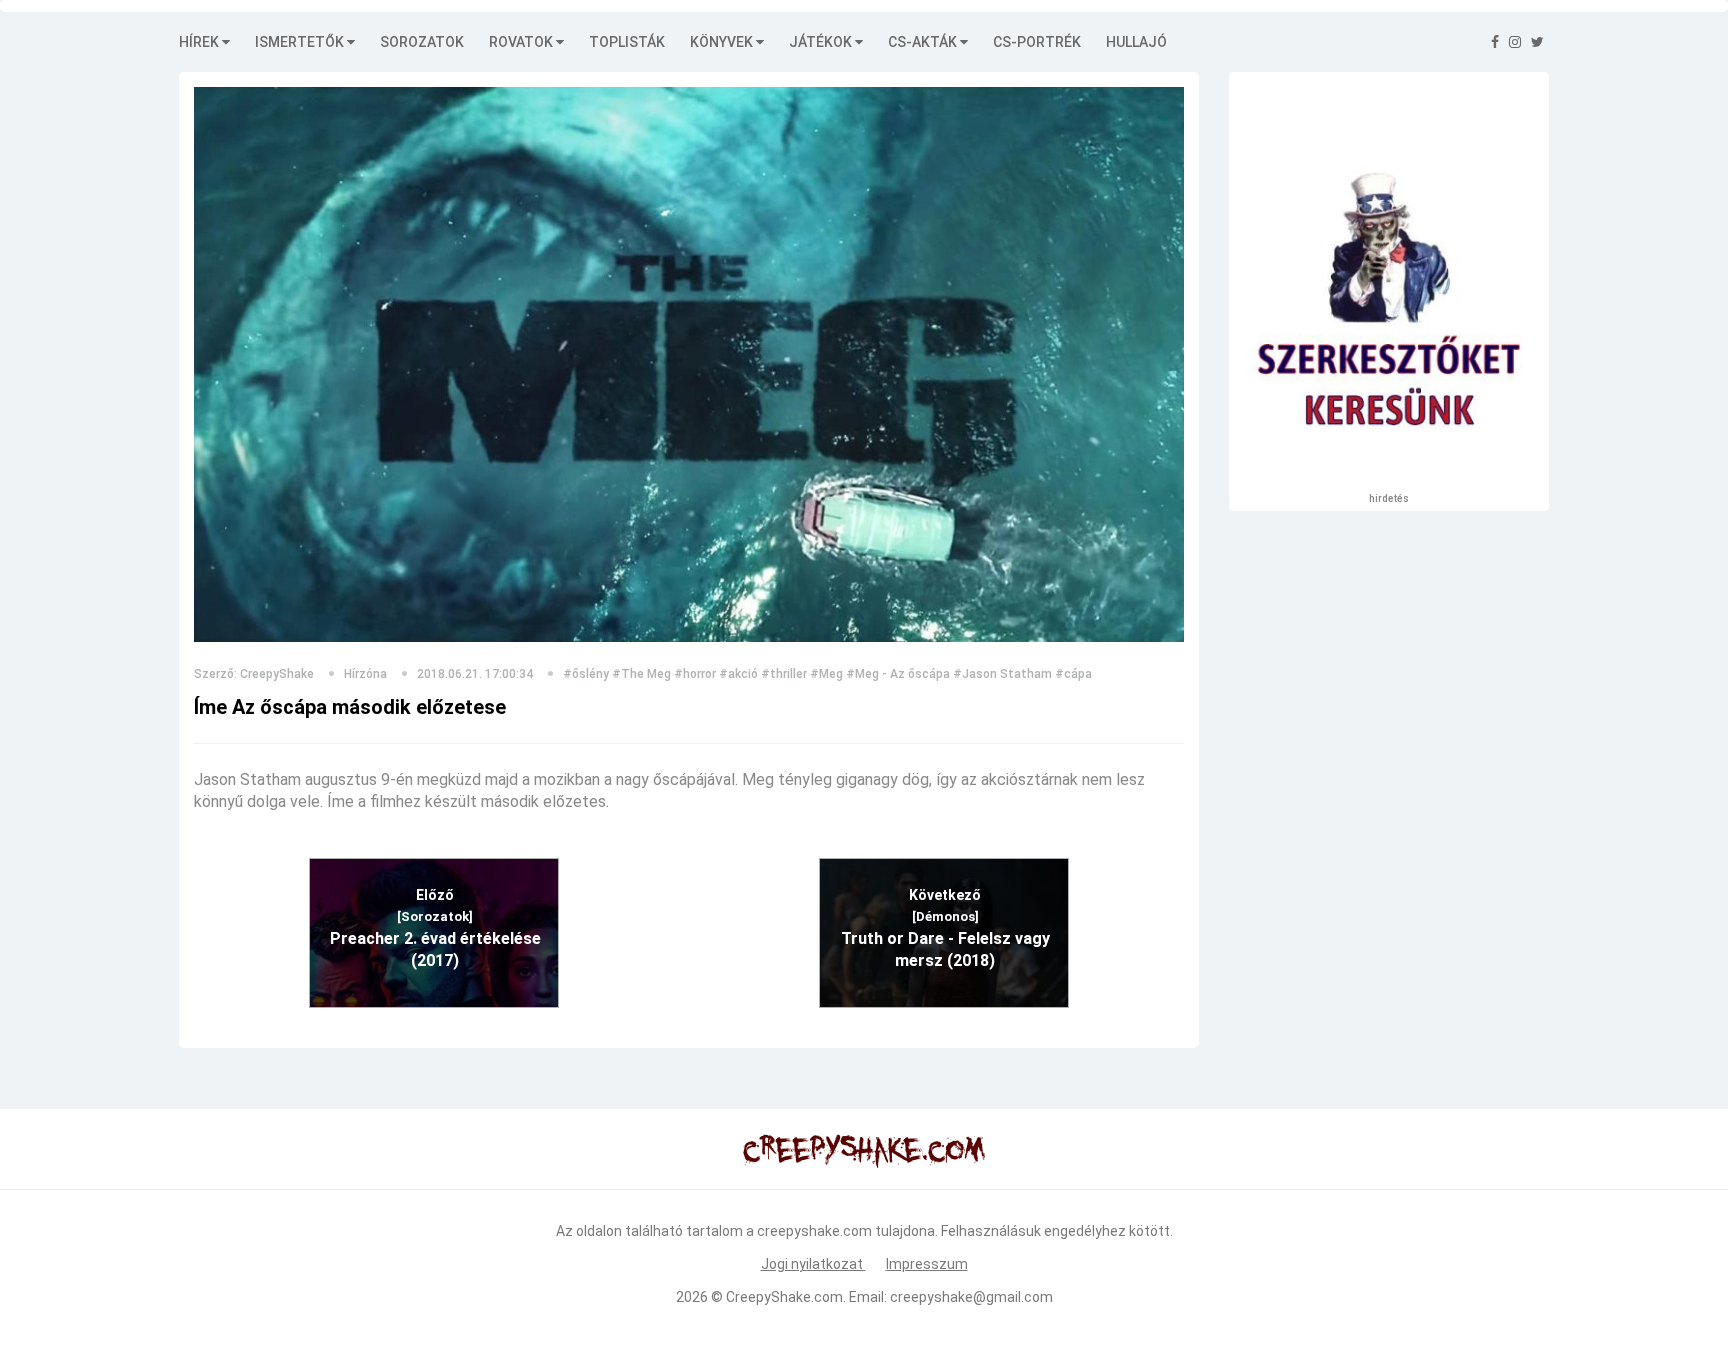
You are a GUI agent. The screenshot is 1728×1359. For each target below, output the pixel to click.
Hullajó (1136, 42)
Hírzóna (365, 674)
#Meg (826, 674)
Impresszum (927, 1264)
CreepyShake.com (784, 1297)
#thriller (784, 674)
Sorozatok (422, 42)
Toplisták (627, 42)
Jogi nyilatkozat (813, 1264)
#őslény (586, 674)
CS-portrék (1037, 42)
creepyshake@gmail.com (971, 1297)
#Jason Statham (1002, 674)
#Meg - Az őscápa (898, 674)
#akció (738, 674)
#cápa (1073, 674)
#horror (695, 674)
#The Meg (641, 674)
